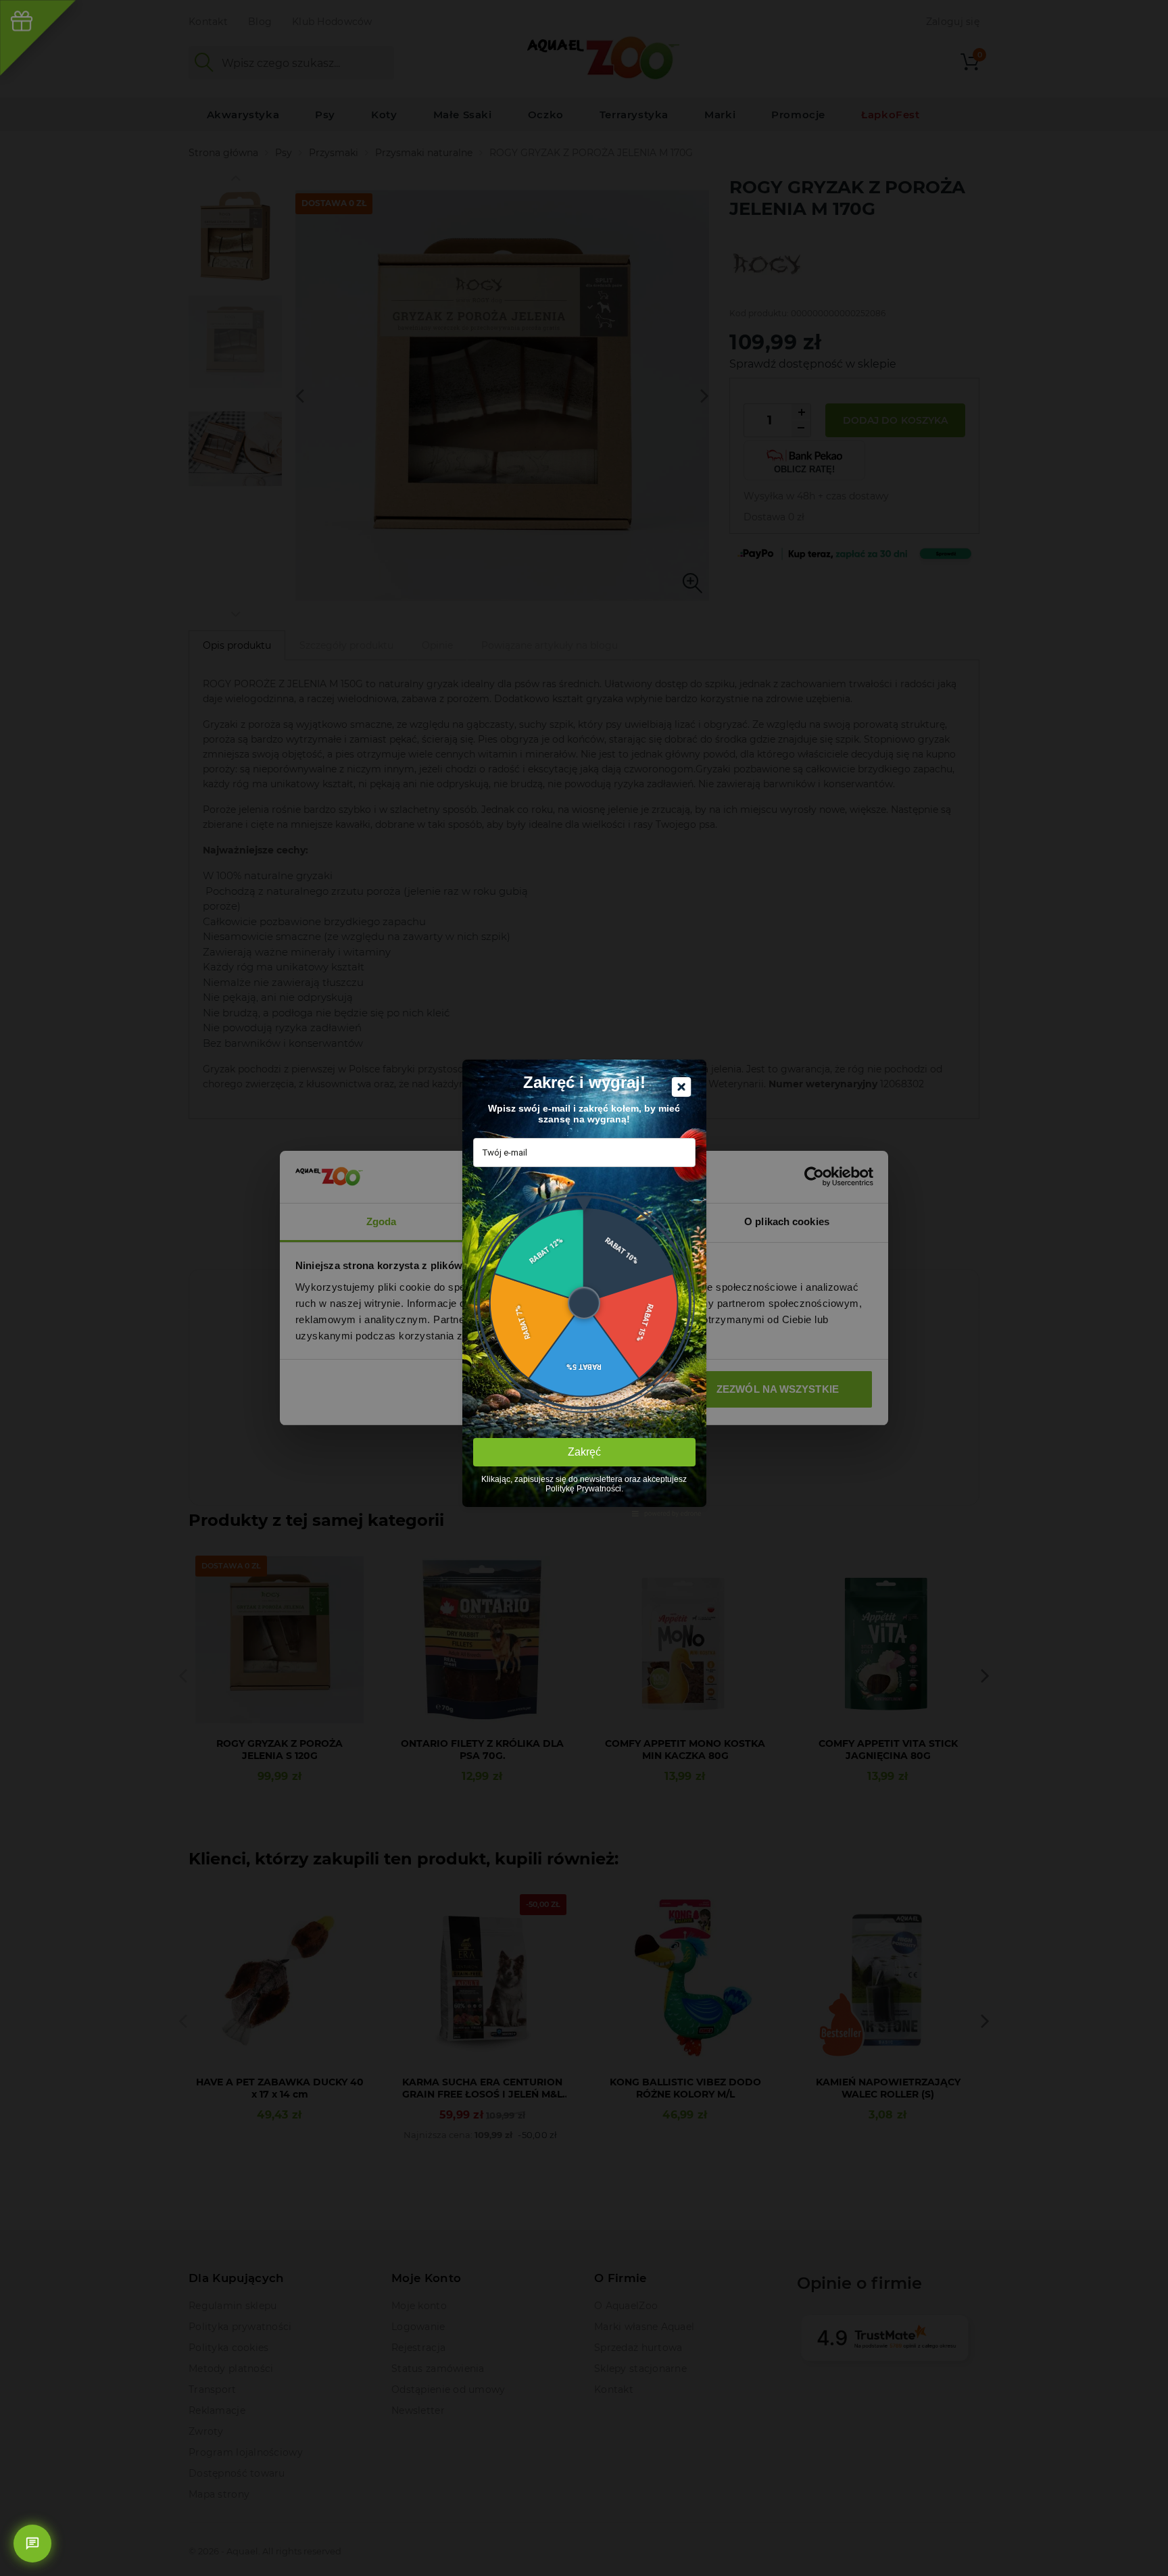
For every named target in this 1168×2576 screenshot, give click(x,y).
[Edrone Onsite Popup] (584, 1288)
